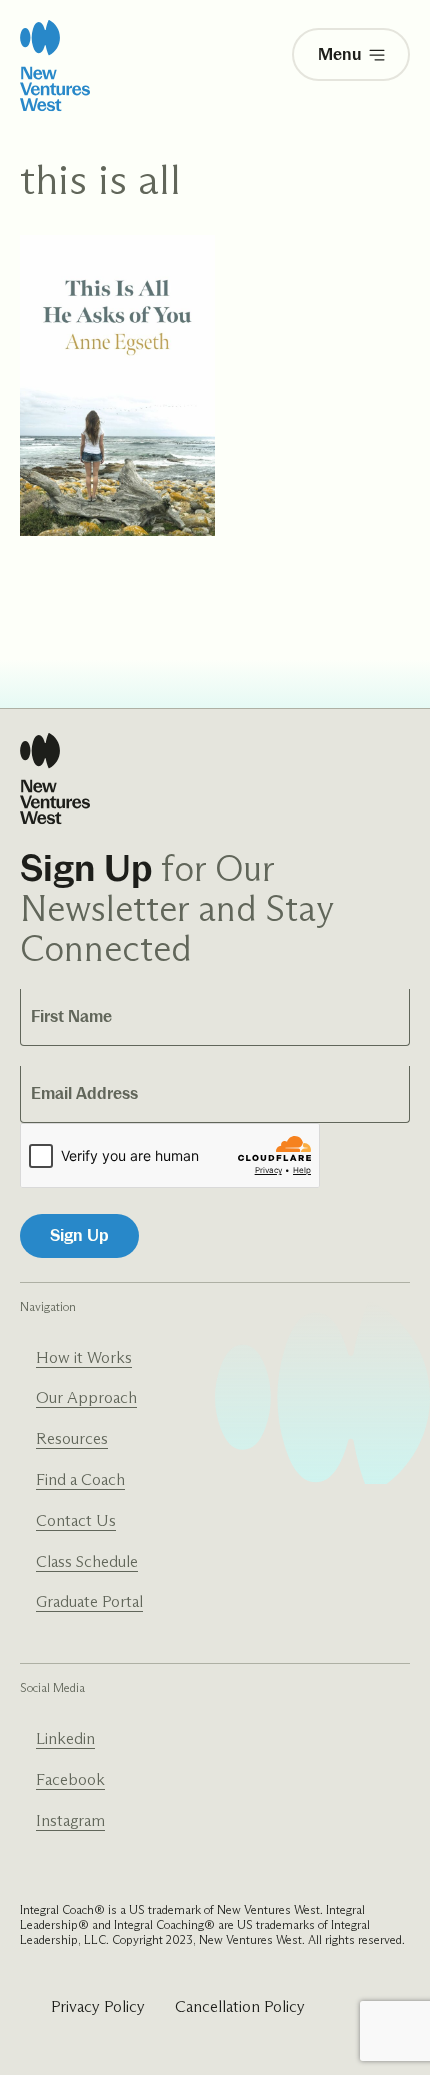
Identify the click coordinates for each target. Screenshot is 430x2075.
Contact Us (76, 1520)
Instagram (70, 1820)
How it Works (84, 1357)
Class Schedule (87, 1561)
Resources (72, 1438)
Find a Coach (80, 1479)
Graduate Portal (89, 1601)
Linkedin (65, 1738)
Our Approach (86, 1397)
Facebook (70, 1779)
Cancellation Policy (240, 2006)
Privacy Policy (98, 2006)
